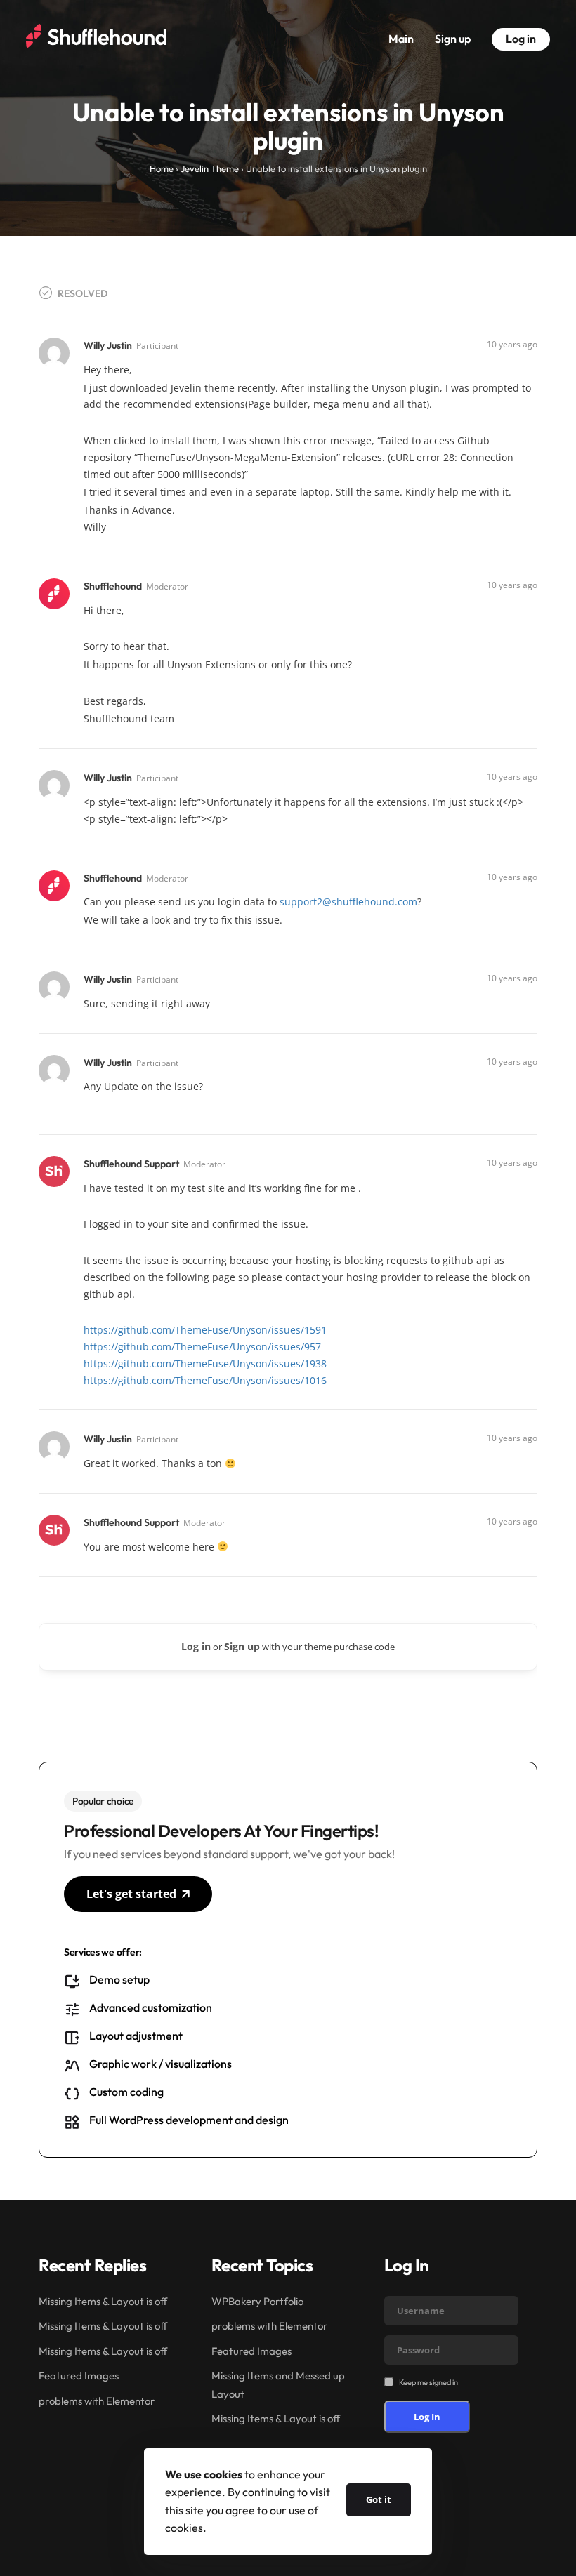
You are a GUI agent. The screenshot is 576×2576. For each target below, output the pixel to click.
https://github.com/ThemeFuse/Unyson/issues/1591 (205, 1330)
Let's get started (131, 1894)
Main (401, 39)
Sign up (453, 39)
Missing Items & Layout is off (103, 2301)
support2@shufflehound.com (348, 902)
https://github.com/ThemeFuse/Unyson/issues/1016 (205, 1380)
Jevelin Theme (210, 168)
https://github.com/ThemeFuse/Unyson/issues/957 (202, 1347)
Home (162, 168)
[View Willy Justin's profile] (55, 352)
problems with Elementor (97, 2401)
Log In (427, 2417)
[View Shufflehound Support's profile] (55, 1170)
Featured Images (79, 2376)
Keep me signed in (428, 2382)
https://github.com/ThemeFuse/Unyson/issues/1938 (205, 1363)
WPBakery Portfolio (257, 2301)
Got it (379, 2499)
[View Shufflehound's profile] (55, 593)
